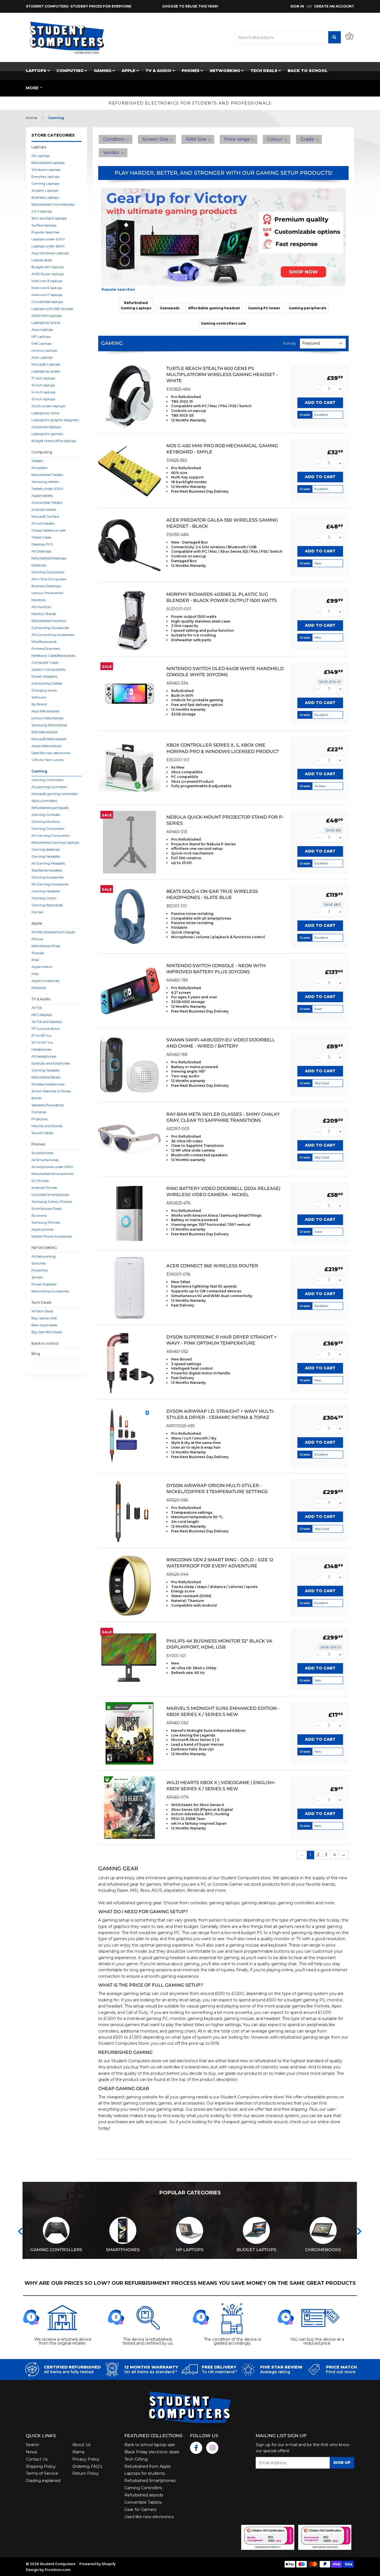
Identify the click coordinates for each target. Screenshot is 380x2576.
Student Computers (240, 1878)
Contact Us (37, 2459)
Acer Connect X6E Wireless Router (212, 1266)
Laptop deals (42, 260)
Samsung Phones (46, 1222)
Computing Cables (47, 683)
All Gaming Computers (50, 835)
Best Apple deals (44, 1325)
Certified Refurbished (72, 2367)
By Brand (39, 704)
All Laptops (40, 156)
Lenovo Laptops (44, 350)
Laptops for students (145, 2473)
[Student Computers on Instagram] (212, 2448)
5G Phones (40, 1181)
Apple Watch (42, 967)
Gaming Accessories (47, 877)
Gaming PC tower (264, 308)
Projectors (40, 1119)
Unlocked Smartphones (50, 1195)
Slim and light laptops (49, 218)
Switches (39, 1263)
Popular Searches (45, 232)
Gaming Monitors (46, 822)
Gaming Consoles (46, 815)
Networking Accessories (50, 1291)
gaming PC (169, 1933)
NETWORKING (225, 71)
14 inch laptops (43, 392)
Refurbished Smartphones (52, 1174)
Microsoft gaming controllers (55, 794)
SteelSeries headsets (47, 870)
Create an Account (334, 6)
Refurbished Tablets (47, 475)
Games (37, 912)
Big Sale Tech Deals (47, 1332)
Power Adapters (44, 676)
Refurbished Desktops (49, 558)
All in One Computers (49, 579)
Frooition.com (58, 2570)
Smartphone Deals (46, 1208)
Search (33, 2445)
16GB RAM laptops (46, 316)
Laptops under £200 (48, 239)
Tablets (37, 461)
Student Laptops (45, 190)
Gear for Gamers (140, 2510)
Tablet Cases (41, 537)
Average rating (275, 2372)
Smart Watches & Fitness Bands (51, 1095)
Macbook (39, 988)
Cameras (39, 1112)
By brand (39, 1215)
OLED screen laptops (48, 406)
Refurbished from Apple (148, 2466)
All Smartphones (45, 1160)
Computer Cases (45, 662)
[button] (116, 139)
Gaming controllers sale (223, 323)
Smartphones (42, 1153)
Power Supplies (44, 1284)
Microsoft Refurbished (49, 739)
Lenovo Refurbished (47, 718)
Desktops (39, 565)
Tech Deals (264, 71)
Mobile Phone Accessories (52, 1236)
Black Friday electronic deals (152, 2452)
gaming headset (169, 1958)
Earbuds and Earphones (51, 1063)
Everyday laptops (45, 176)
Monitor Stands (44, 614)
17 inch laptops (43, 378)
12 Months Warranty (151, 2367)
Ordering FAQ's (87, 2466)
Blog (36, 1354)
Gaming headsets (45, 1070)
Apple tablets (42, 496)
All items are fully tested (69, 2372)
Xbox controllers (44, 801)
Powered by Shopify (98, 2564)
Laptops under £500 (48, 246)
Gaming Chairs (44, 898)
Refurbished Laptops (48, 163)
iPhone (37, 939)
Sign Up (342, 2463)
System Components (48, 669)
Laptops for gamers (47, 434)
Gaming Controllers (47, 780)
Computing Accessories (50, 628)
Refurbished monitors (49, 621)
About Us (81, 2445)
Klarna (78, 2452)
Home (32, 118)
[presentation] (20, 2231)
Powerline (40, 1270)
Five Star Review (281, 2367)
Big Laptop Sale (44, 1318)
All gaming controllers (49, 787)
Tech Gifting (136, 2459)
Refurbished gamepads (50, 808)
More (32, 88)
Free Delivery (219, 2367)
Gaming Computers (48, 572)
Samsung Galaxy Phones (52, 1201)
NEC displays (42, 1015)
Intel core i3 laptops (47, 281)
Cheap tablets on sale (48, 530)
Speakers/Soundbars (48, 1105)
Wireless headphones (48, 1084)
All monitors (41, 607)
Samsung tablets (45, 482)
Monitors (39, 600)
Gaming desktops (46, 849)
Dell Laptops (41, 343)
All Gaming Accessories (50, 884)
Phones (191, 71)
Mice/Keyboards (44, 642)
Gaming (103, 71)
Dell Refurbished (45, 732)
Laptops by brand (46, 323)
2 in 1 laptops (42, 211)
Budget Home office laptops (54, 441)
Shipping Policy (41, 2466)
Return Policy (86, 2473)
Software (39, 697)
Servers (37, 1277)
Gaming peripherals (308, 308)
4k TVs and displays (47, 1022)
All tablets (39, 468)
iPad (35, 960)
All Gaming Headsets (48, 863)
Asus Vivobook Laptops (50, 253)
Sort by (289, 343)
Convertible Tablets (47, 502)
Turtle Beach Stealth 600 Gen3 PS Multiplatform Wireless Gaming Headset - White (222, 375)
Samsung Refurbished (49, 725)
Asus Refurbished (45, 711)
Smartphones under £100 (52, 1167)
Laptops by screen (46, 371)
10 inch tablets (43, 523)
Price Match (341, 2367)
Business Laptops (45, 197)
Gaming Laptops (45, 183)
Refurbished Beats (46, 1077)
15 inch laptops (43, 385)
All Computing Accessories (53, 635)
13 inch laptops (43, 399)
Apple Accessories (45, 981)
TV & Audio (159, 71)
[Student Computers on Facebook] (196, 2448)
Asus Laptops (42, 329)
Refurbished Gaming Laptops (55, 842)
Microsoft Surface (45, 516)
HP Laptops (41, 336)
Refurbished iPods (46, 946)
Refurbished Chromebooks (53, 204)
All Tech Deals (42, 1311)
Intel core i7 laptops (47, 295)
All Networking (44, 1256)
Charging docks (44, 690)
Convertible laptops (47, 302)
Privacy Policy (86, 2459)
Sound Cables (42, 1133)
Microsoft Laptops (46, 364)
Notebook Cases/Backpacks (53, 655)
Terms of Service (42, 2473)
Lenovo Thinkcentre (47, 593)
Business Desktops (46, 586)
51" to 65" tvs (41, 1035)
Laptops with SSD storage (52, 309)
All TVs (37, 1008)
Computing (71, 71)
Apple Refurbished (46, 746)
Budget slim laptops (48, 267)
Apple (129, 71)
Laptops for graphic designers (55, 420)
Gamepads (170, 308)
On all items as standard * (150, 2372)
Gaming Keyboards (47, 905)
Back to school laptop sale (150, 2445)
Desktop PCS (42, 544)
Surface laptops (44, 225)
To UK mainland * (219, 2372)
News (31, 2452)
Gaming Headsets (46, 856)
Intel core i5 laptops (47, 288)
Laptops (37, 71)
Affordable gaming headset (214, 308)
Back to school (308, 71)
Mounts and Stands (47, 1126)
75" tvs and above (45, 1028)
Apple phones (42, 1229)
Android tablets (44, 509)
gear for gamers (145, 1884)
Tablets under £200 (47, 489)
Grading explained (43, 2481)
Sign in (297, 6)
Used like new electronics (51, 753)
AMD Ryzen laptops (48, 274)
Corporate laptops (46, 427)
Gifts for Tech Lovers (47, 760)
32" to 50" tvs (42, 1042)
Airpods (38, 953)
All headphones (44, 1056)
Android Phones (44, 1188)
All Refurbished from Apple (53, 932)
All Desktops (41, 551)
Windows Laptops (46, 170)
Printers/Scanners (46, 649)
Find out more (341, 2372)
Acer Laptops (42, 357)
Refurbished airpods (144, 2495)
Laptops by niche (45, 413)
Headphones (41, 1049)
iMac (35, 974)
